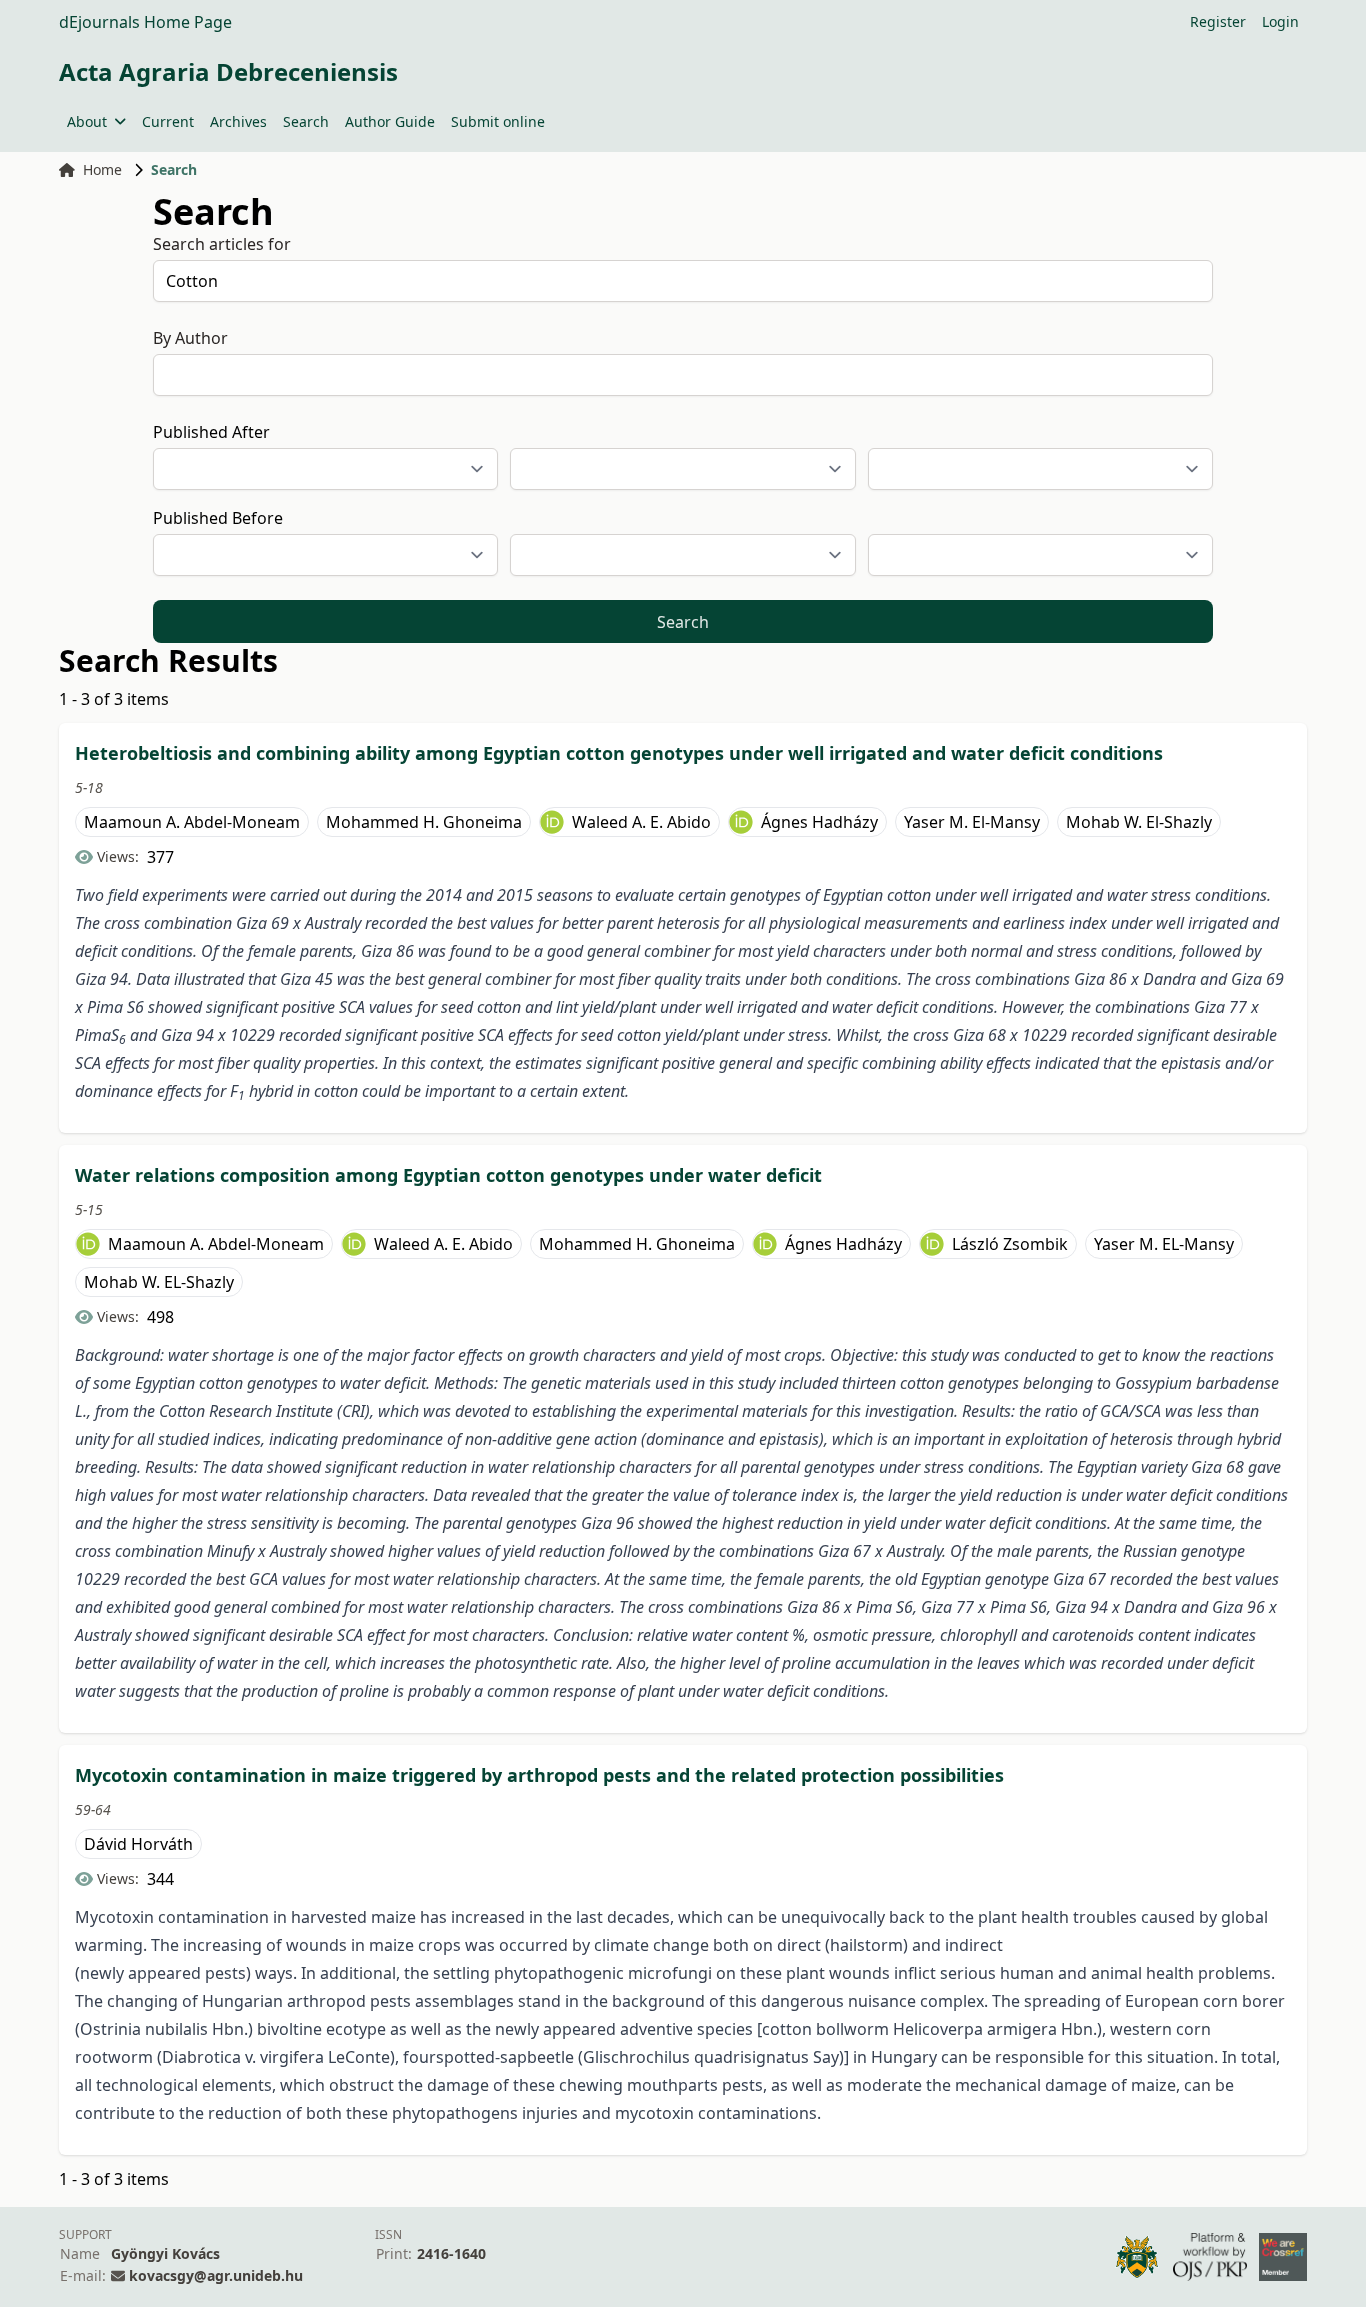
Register (1218, 21)
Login (1280, 21)
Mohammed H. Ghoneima (424, 822)
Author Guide (390, 121)
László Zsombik (1010, 1244)
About (87, 121)
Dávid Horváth (138, 1844)
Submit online (498, 121)
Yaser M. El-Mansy (972, 822)
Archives (238, 121)
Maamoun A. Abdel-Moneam (192, 822)
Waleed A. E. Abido (641, 822)
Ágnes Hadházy (819, 822)
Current (168, 121)
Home (102, 169)
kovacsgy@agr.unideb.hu (216, 2275)
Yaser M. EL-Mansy (1164, 1244)
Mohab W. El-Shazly (1139, 822)
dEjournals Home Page (145, 22)
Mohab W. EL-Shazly (159, 1282)
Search (306, 121)
